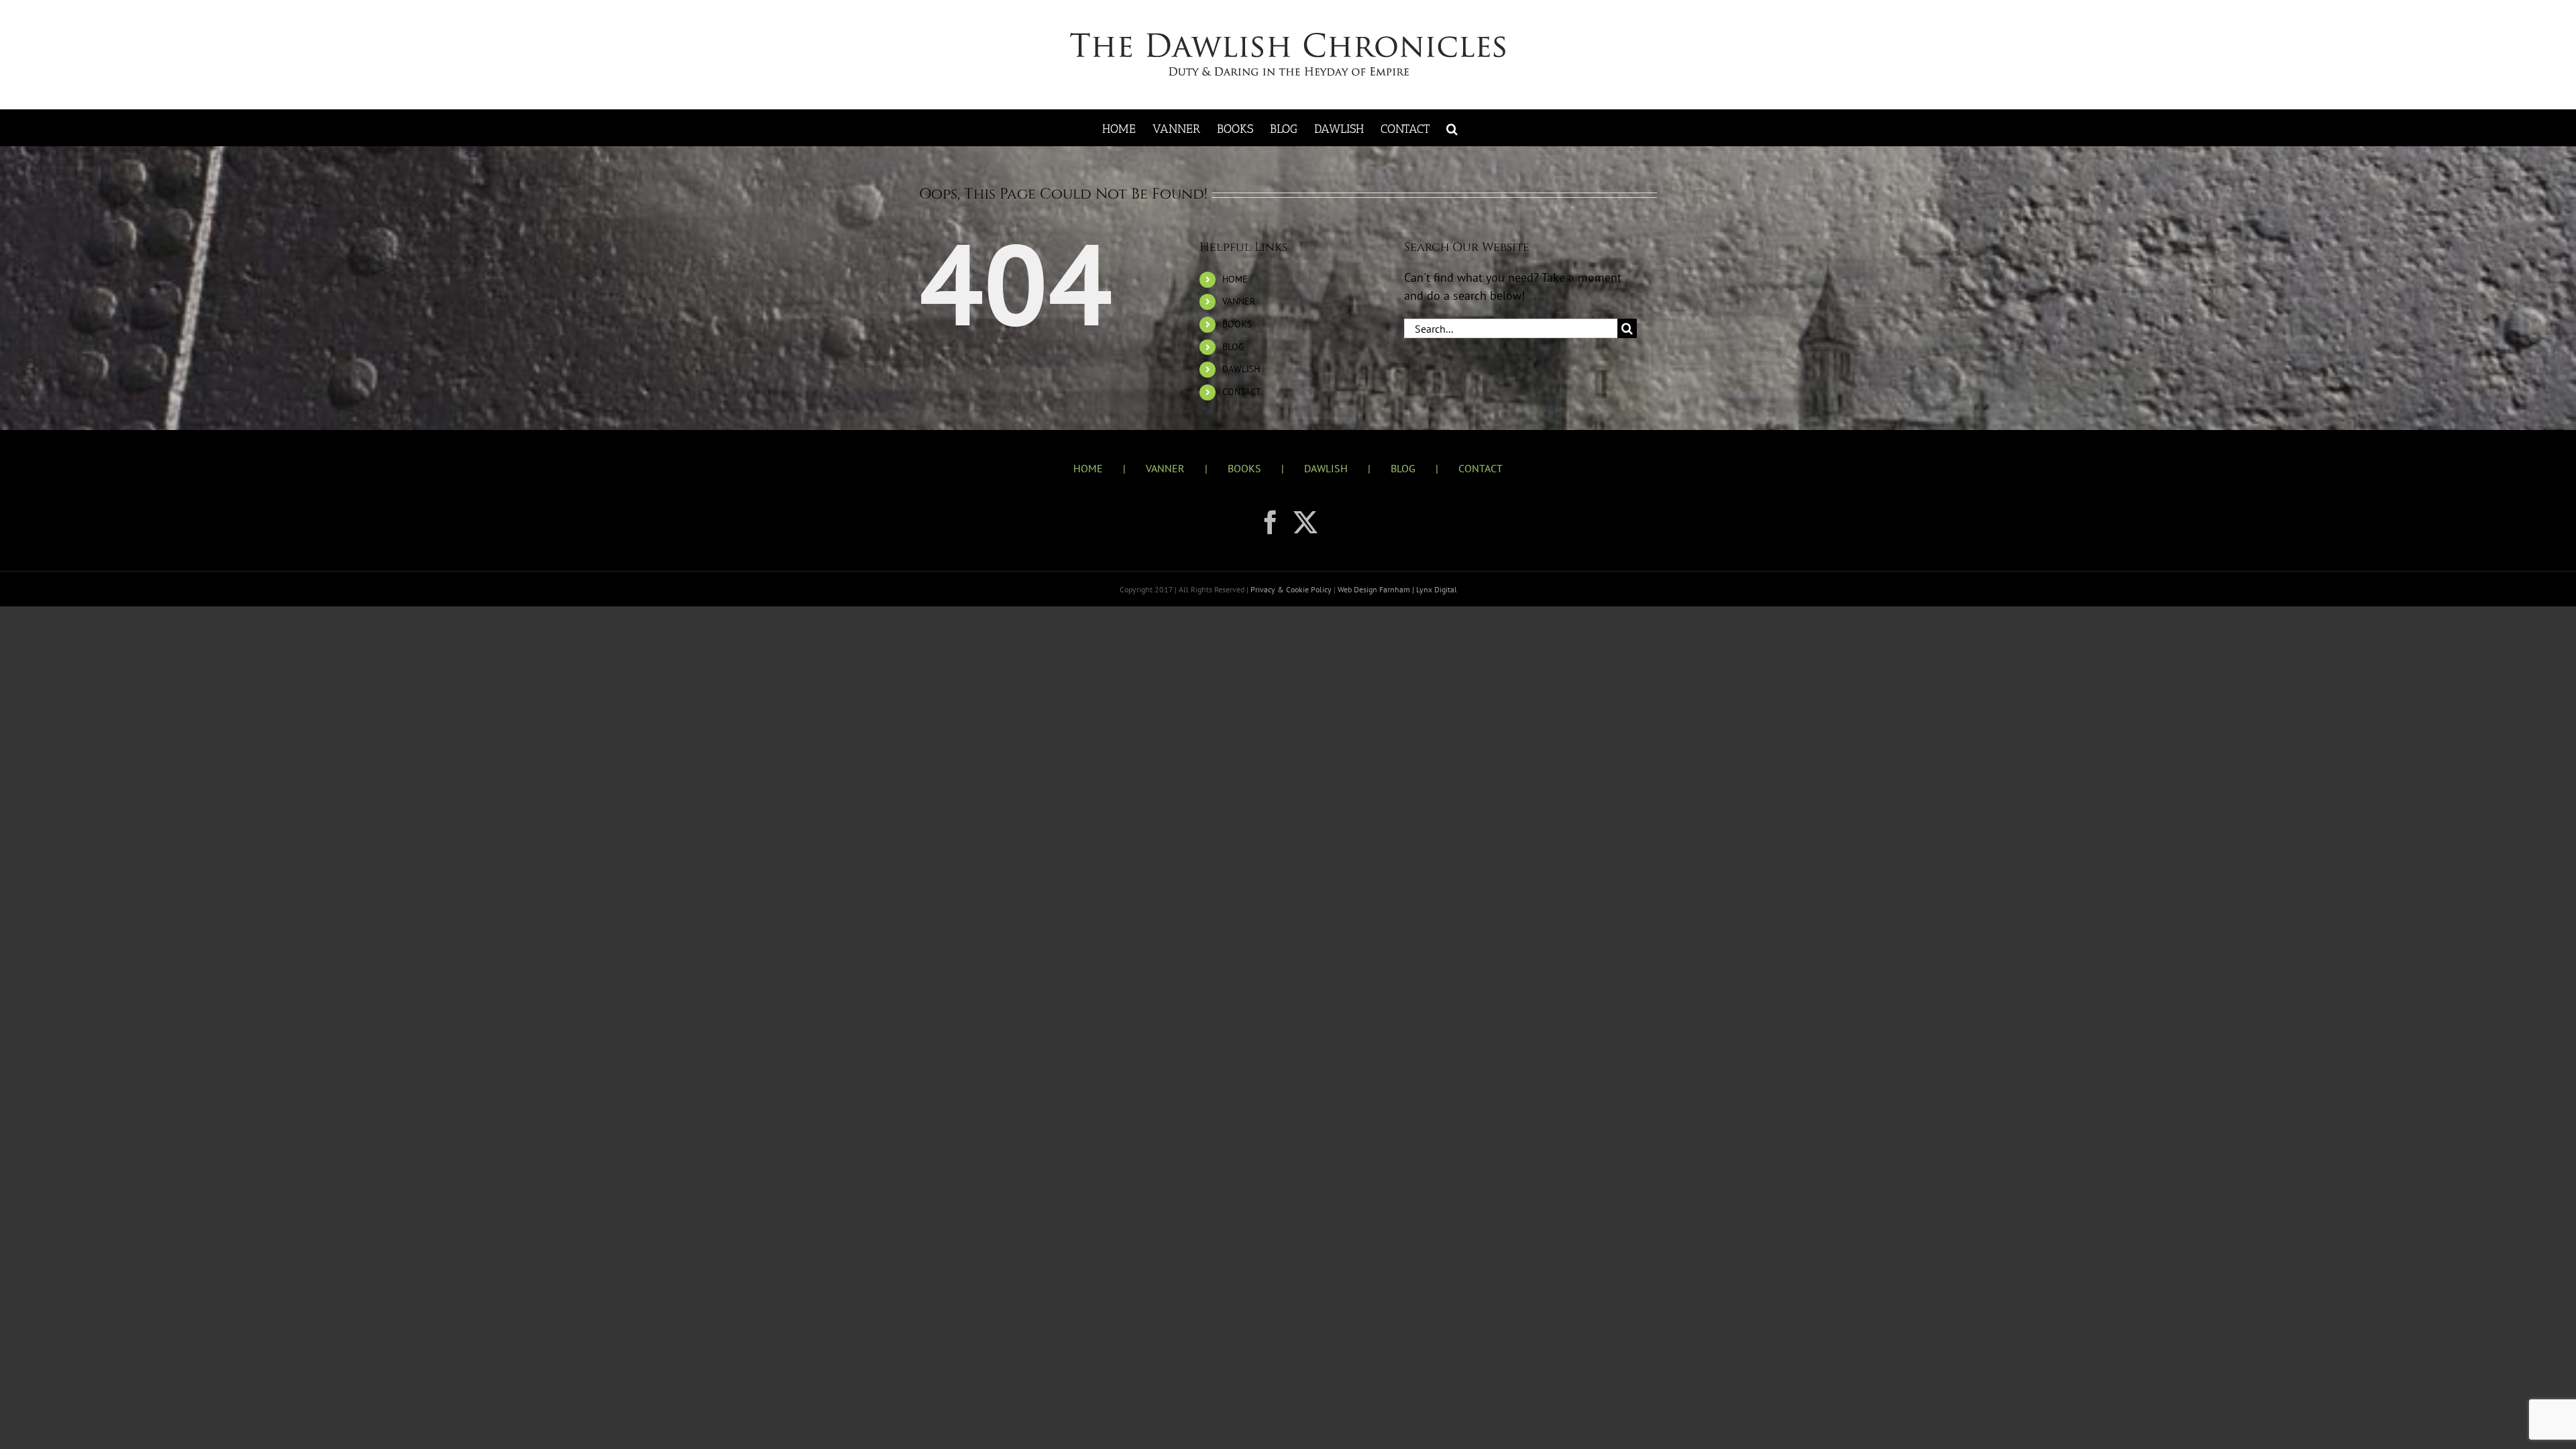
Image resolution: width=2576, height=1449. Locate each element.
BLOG (1233, 347)
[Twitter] (1305, 523)
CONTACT (1242, 392)
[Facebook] (1271, 523)
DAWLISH (1241, 369)
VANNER (1239, 301)
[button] (1452, 128)
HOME (1235, 279)
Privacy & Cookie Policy (1292, 589)
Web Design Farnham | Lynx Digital (1396, 589)
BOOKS (1237, 324)
